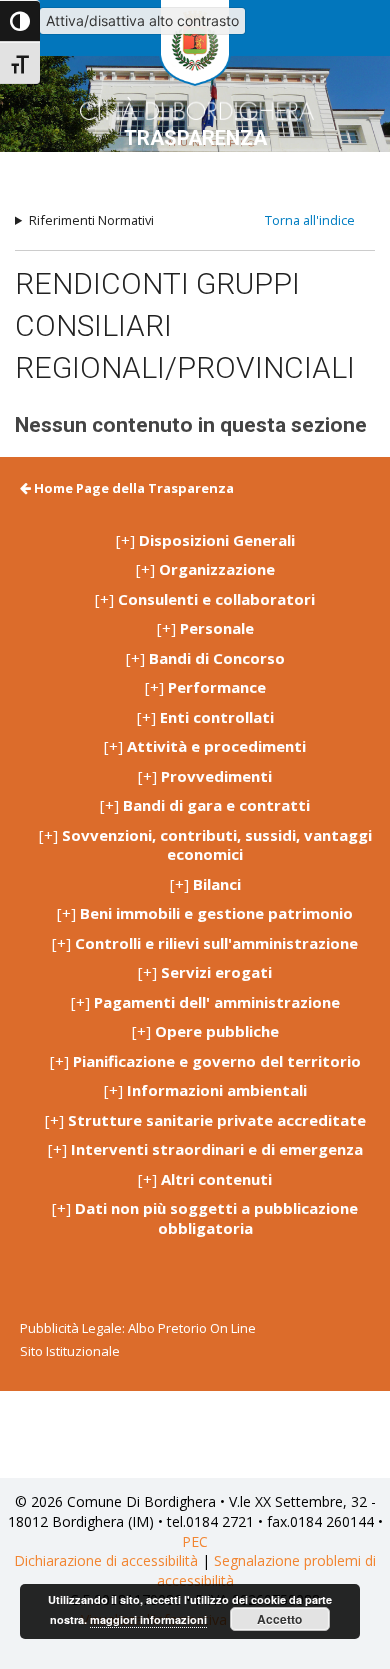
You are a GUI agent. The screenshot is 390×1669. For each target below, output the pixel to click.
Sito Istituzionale (70, 1351)
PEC (195, 1541)
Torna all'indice (310, 220)
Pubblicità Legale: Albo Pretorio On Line (138, 1328)
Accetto (279, 1619)
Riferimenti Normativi (91, 220)
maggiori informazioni (148, 1619)
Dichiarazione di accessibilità (106, 1560)
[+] (205, 540)
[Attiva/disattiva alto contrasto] (20, 21)
